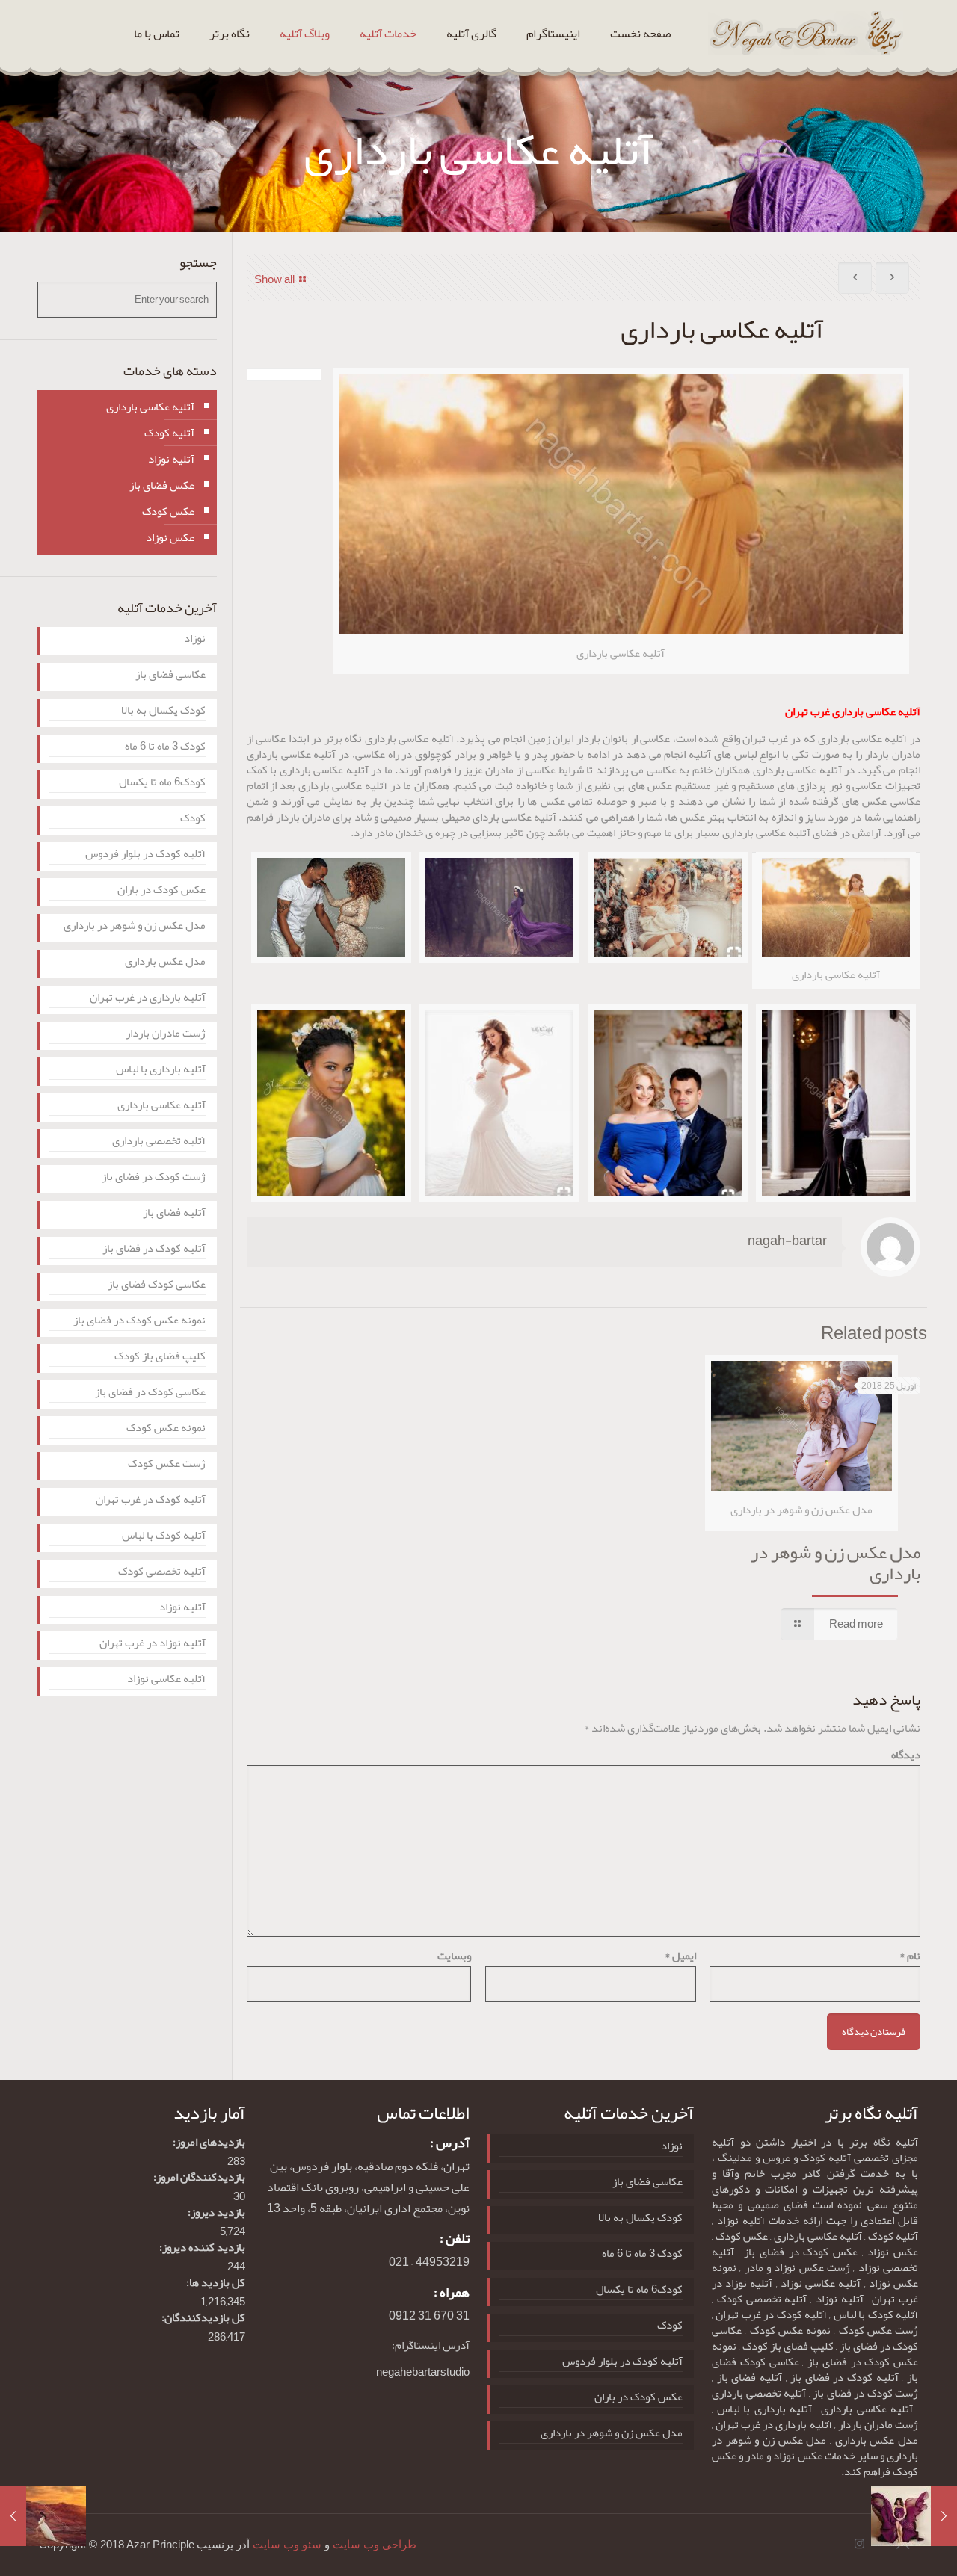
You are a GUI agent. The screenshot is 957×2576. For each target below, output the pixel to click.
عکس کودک (168, 511)
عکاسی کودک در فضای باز (150, 1393)
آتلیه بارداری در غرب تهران (148, 999)
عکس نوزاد (170, 537)
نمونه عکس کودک (166, 1429)
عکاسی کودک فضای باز (157, 1286)
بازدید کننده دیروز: (202, 2248)
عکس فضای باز (162, 485)
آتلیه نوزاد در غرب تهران (153, 1644)
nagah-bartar (787, 1241)
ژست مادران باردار (166, 1035)
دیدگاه (906, 1755)
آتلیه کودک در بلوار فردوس (145, 855)
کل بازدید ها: (216, 2283)
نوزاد (195, 640)
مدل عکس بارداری (165, 963)
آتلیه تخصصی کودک (162, 1573)
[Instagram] (859, 2544)
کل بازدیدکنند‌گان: (203, 2318)
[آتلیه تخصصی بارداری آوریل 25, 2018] (944, 2516)
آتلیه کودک (169, 433)
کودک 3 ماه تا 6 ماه (165, 748)
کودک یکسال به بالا (163, 712)
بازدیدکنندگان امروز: (199, 2177)
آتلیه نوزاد (171, 459)
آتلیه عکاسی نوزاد (166, 1680)
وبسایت (454, 1956)
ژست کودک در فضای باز (154, 1178)
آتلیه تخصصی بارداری (159, 1142)
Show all (274, 279)
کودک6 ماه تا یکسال (162, 784)
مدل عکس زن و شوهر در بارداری (836, 1563)
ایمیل (680, 1956)
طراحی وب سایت (375, 2545)
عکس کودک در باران (161, 891)
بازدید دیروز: (216, 2212)
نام (910, 1956)
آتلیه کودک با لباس (164, 1537)
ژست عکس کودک (167, 1465)
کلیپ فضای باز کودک (160, 1358)
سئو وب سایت (287, 2545)
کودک (193, 819)
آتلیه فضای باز (174, 1214)
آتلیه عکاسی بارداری (150, 407)
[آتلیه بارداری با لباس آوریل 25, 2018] (13, 2516)
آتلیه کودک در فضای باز (154, 1250)
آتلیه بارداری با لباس (161, 1071)
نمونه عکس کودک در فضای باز (139, 1322)
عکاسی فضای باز (170, 676)
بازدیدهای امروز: (209, 2142)
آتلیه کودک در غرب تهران (151, 1501)
